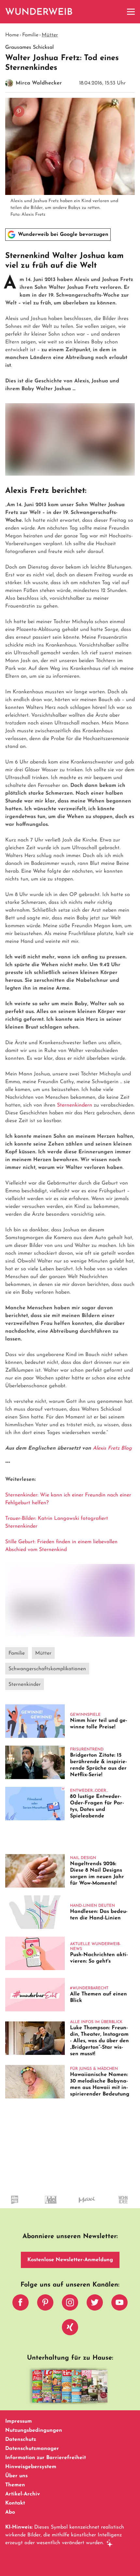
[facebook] (21, 2304)
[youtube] (119, 2304)
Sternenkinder (25, 1685)
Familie (30, 35)
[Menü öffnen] (131, 12)
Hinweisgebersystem (31, 2467)
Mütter (50, 35)
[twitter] (95, 2304)
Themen (15, 2485)
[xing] (70, 2329)
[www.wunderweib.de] (39, 12)
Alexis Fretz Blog (112, 1448)
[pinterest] (45, 2304)
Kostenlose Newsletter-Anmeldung (70, 2260)
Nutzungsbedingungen (34, 2430)
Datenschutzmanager (32, 2449)
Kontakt (15, 2503)
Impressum (19, 2421)
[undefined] (97, 2206)
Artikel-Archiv (23, 2494)
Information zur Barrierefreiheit (46, 2458)
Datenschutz (21, 2440)
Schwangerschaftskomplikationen (47, 1669)
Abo (10, 2512)
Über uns (16, 2476)
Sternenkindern (75, 1105)
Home (12, 35)
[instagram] (70, 2304)
